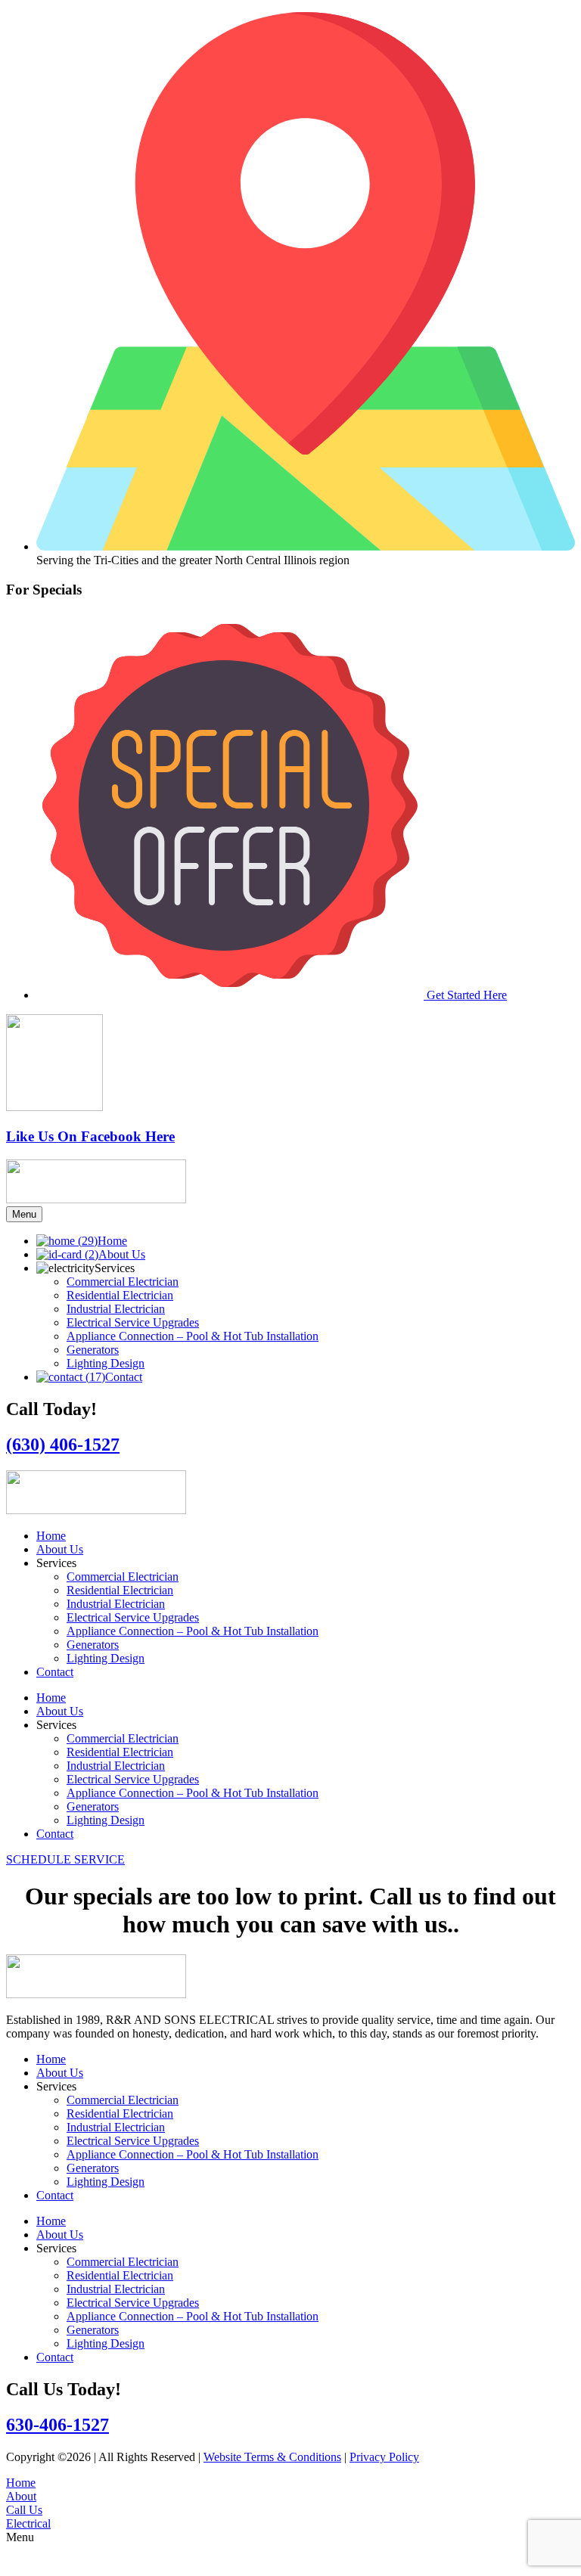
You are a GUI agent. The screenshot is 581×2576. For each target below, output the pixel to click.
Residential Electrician (120, 1590)
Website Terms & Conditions (272, 2457)
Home (51, 1536)
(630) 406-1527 (63, 1445)
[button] (290, 2557)
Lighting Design (106, 1658)
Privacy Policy (384, 2457)
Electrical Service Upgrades (133, 1617)
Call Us (24, 2510)
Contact (55, 1672)
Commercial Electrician (123, 1577)
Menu (24, 1214)
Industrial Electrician (116, 1604)
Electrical (28, 2523)
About (21, 2496)
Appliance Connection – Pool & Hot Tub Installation (193, 1631)
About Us (60, 1549)
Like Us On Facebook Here (90, 1136)
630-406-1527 (57, 2425)
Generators (93, 1645)
